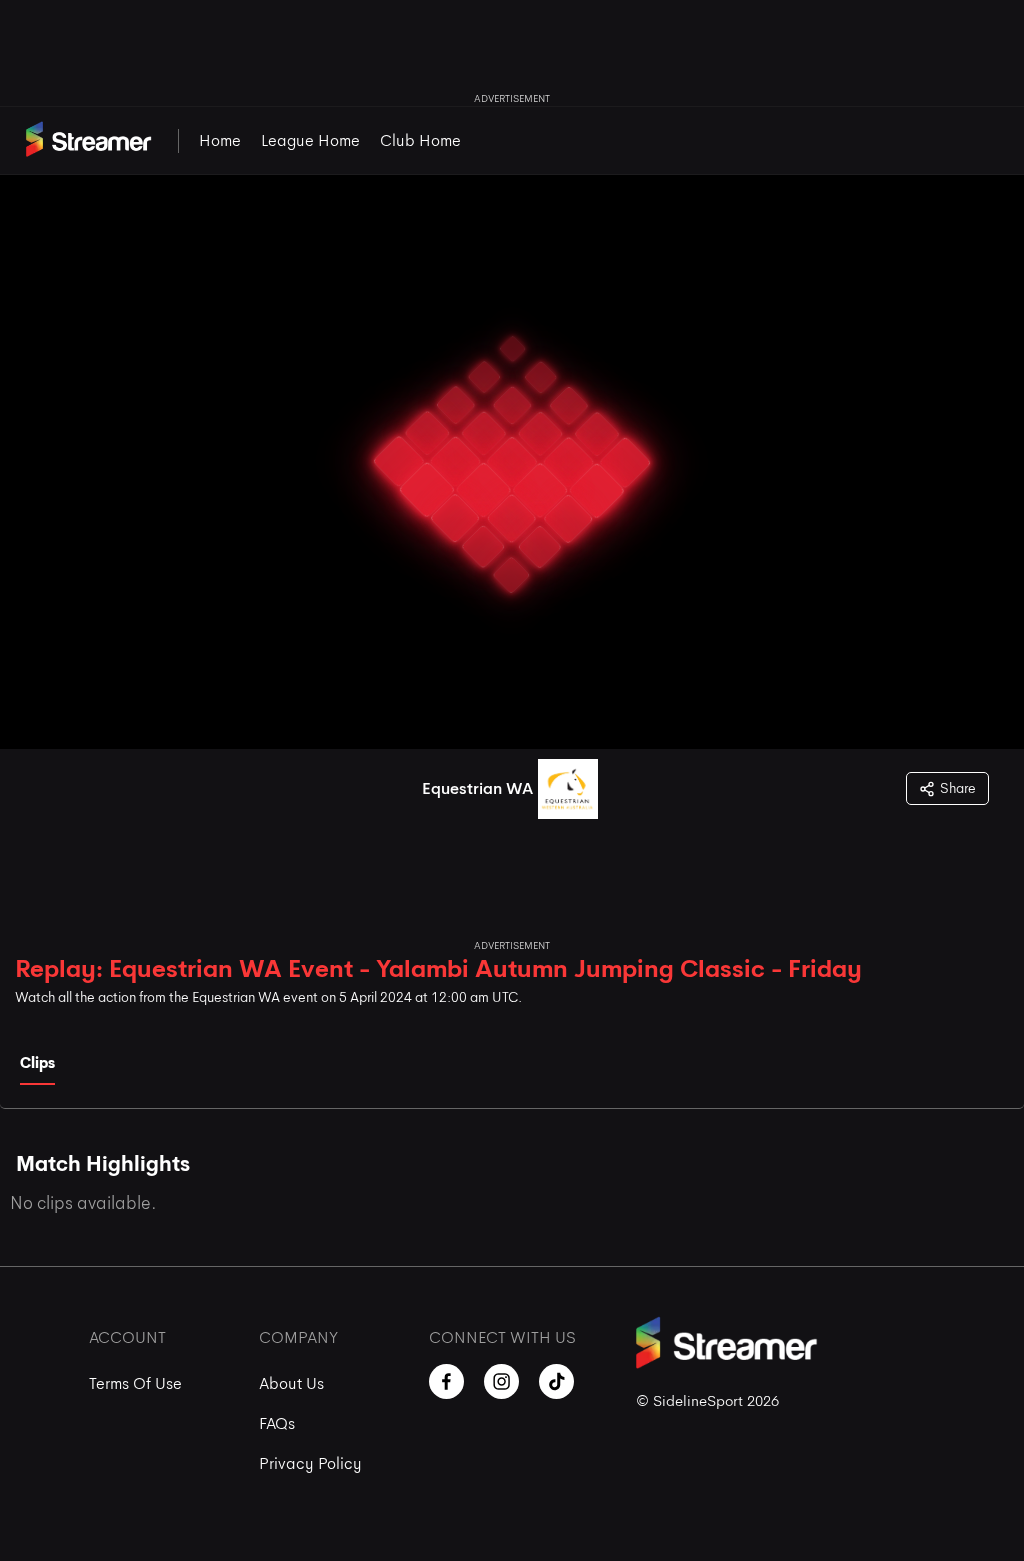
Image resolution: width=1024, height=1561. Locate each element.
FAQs (277, 1423)
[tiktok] (556, 1381)
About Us (291, 1383)
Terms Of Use (135, 1383)
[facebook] (446, 1381)
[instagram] (501, 1381)
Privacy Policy (310, 1463)
